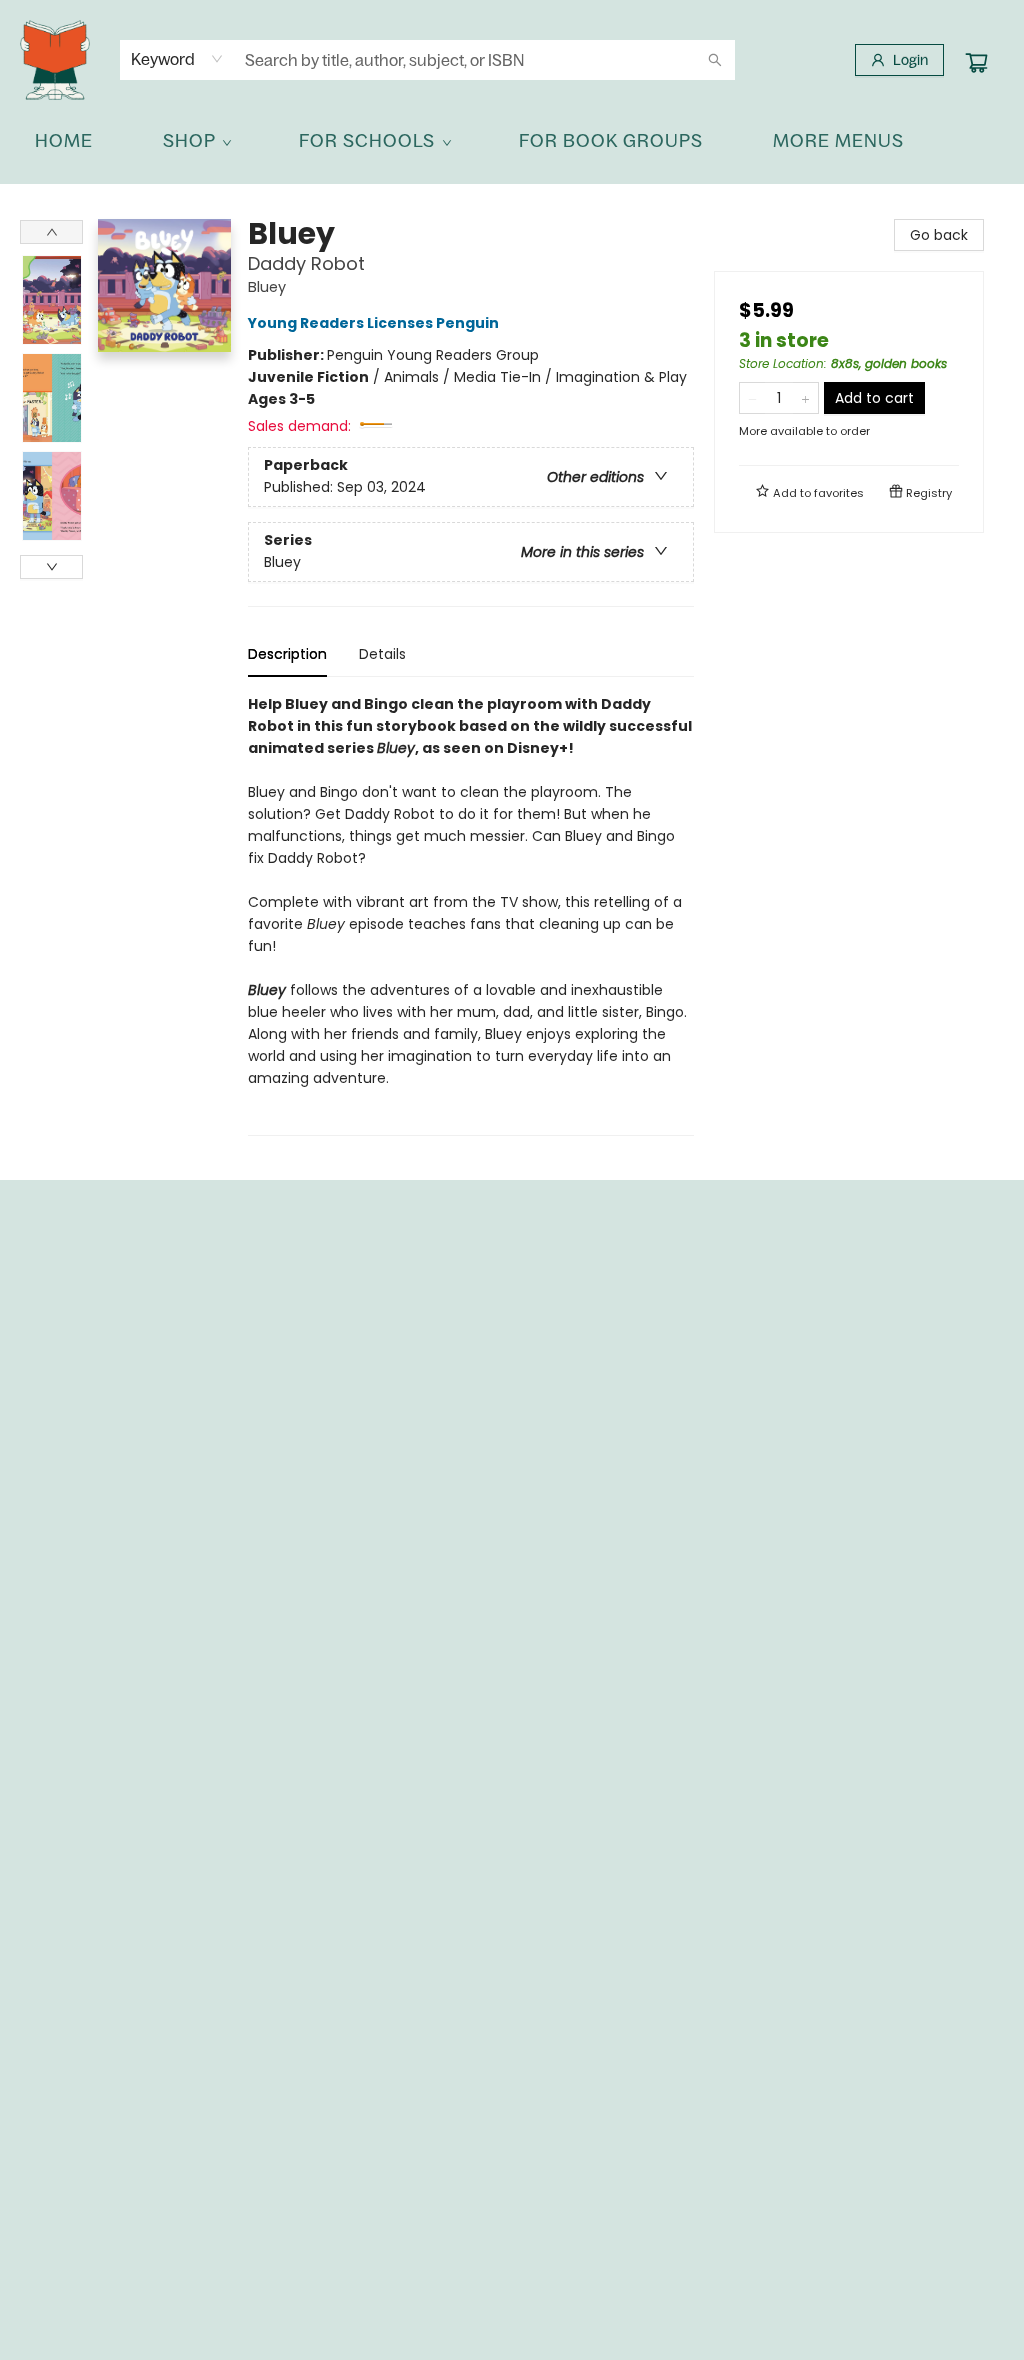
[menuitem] (64, 141)
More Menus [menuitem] (838, 140)
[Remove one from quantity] (752, 398)
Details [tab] (382, 654)
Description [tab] (287, 654)
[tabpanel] (471, 914)
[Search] (715, 60)
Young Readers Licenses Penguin (373, 323)
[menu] (512, 141)
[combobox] (177, 59)
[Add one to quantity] (805, 398)
